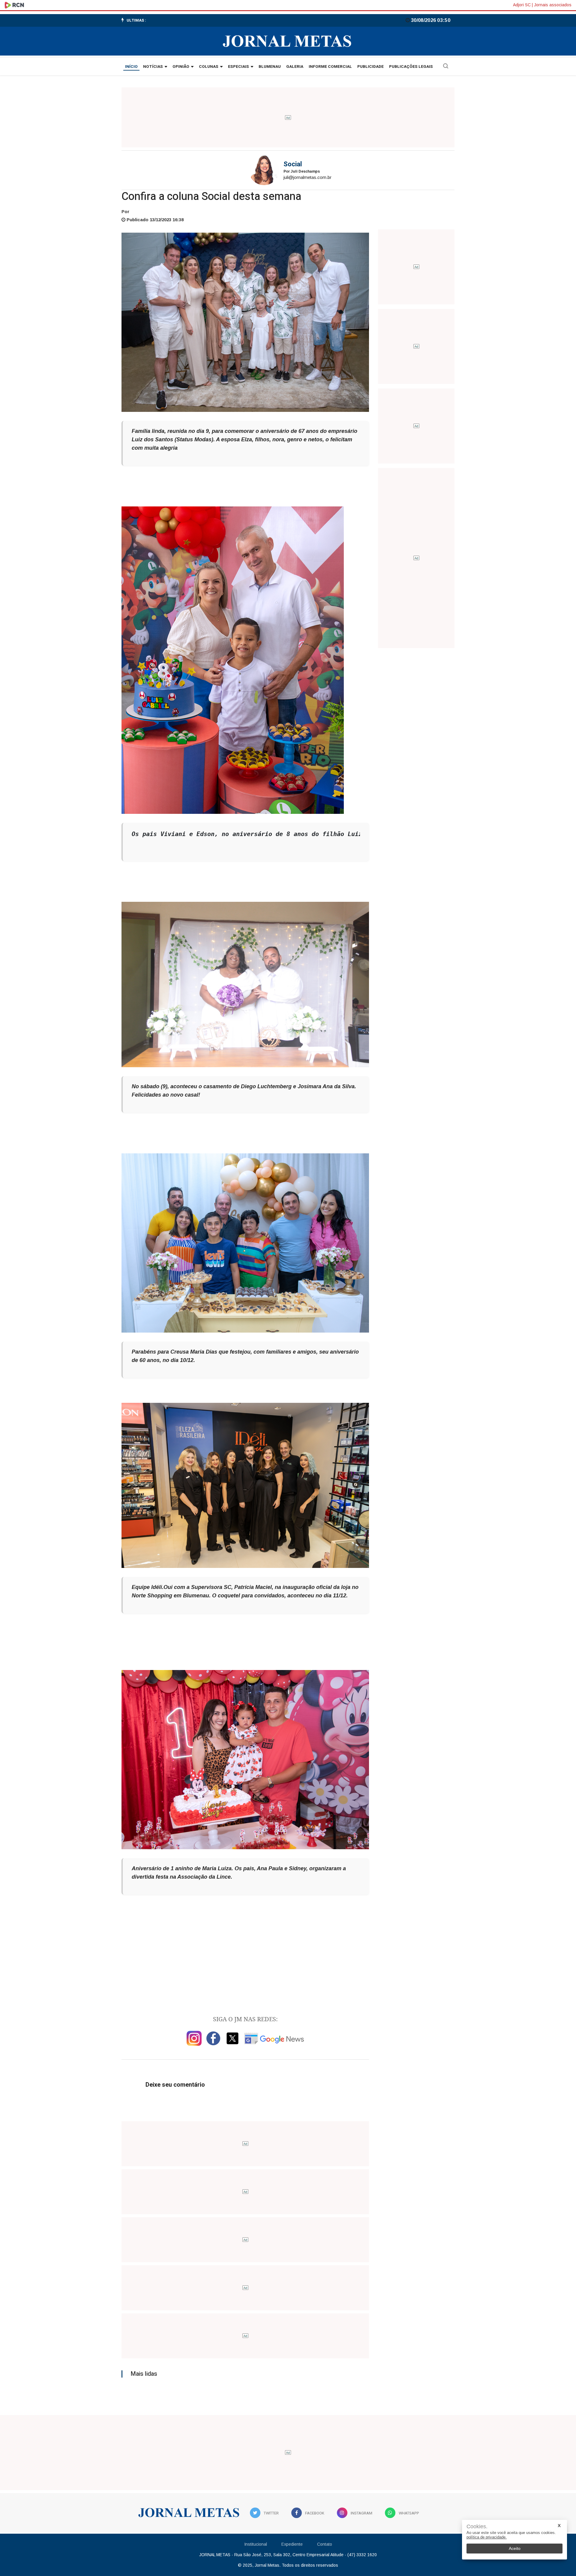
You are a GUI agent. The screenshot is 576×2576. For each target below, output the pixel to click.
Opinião (181, 67)
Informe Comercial (330, 67)
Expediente (292, 2544)
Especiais (238, 67)
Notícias (153, 67)
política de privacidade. (487, 2537)
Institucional (256, 2544)
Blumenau (270, 67)
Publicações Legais (411, 67)
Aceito (515, 2548)
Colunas (209, 67)
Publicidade (370, 67)
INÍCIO (131, 67)
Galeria (295, 67)
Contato (325, 2544)
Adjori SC (522, 5)
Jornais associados (553, 5)
